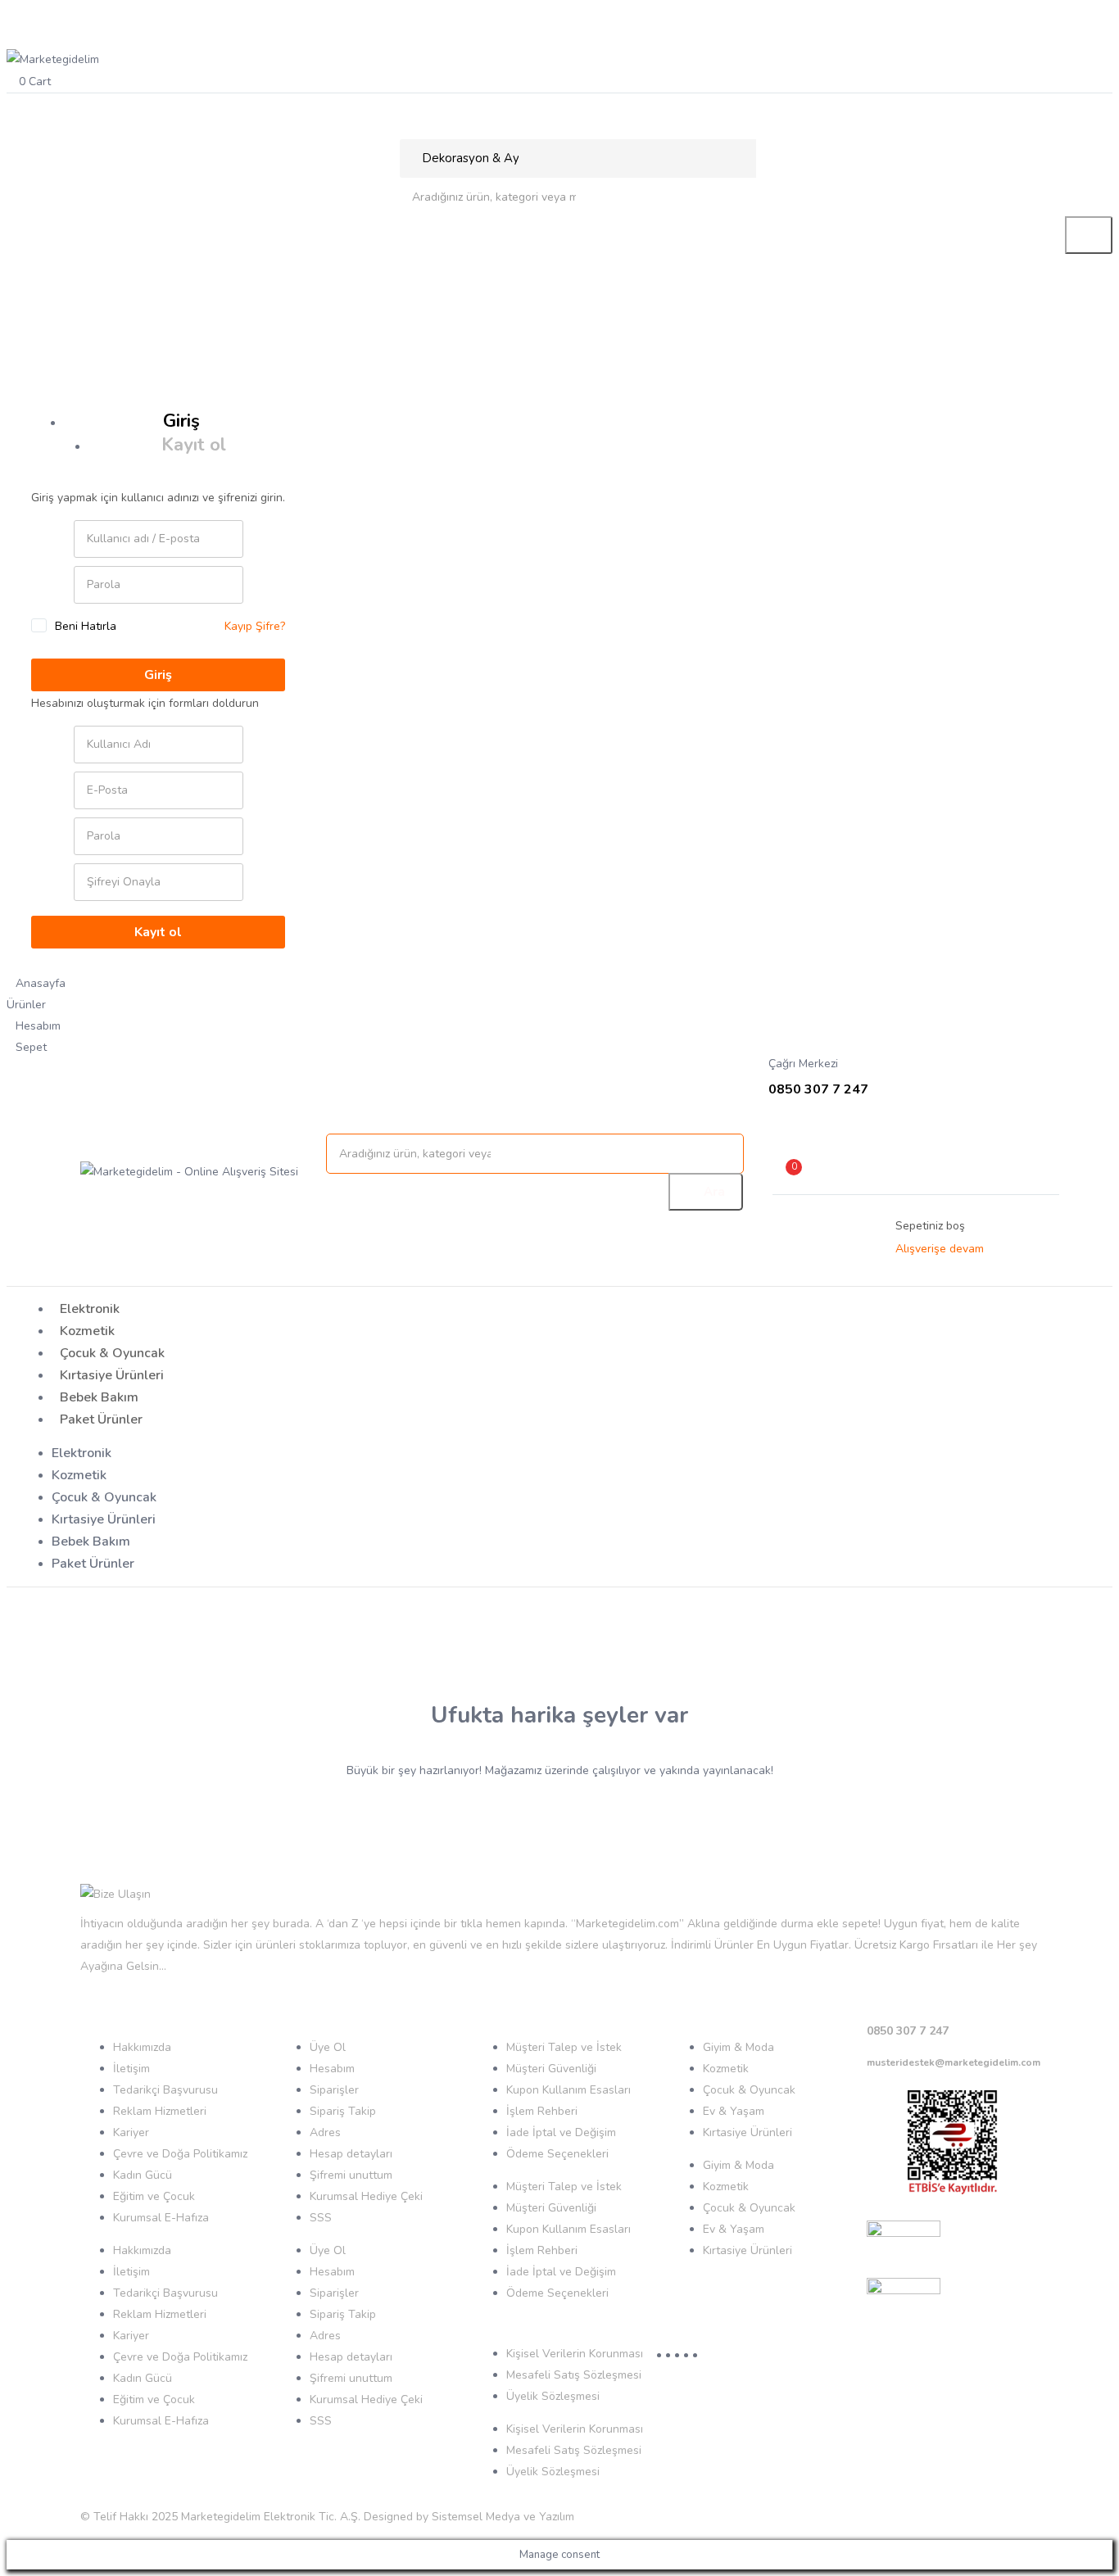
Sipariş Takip (343, 2111)
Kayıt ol (194, 445)
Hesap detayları (351, 2154)
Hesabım (332, 2069)
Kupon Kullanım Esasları (569, 2090)
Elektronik (90, 1309)
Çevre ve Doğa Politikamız (180, 2154)
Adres (325, 2132)
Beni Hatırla (86, 626)
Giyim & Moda (738, 2047)
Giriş (181, 421)
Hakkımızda (142, 2047)
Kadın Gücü (143, 2175)
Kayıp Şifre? (255, 626)
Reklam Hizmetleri (160, 2111)
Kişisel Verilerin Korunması (575, 2354)
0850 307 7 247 (908, 2031)
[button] (559, 81)
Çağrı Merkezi (803, 1064)
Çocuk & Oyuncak (112, 1353)
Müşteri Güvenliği (551, 2069)
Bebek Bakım (99, 1397)
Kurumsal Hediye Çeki (366, 2196)
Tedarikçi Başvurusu (165, 2090)
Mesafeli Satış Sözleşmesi (574, 2375)
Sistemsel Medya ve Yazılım (503, 2517)
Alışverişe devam (940, 1249)
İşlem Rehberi (542, 2111)
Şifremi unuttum (351, 2175)
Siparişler (334, 2090)
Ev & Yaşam (734, 2111)
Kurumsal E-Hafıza (161, 2218)
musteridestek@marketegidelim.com (954, 2062)
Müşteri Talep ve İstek (564, 2047)
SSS (321, 2218)
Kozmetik (87, 1331)
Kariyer (131, 2132)
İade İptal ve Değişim (561, 2132)
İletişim (131, 2069)
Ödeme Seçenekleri (557, 2154)
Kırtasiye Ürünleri (112, 1375)
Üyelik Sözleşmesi (553, 2396)
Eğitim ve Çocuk (154, 2196)
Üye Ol (328, 2047)
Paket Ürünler (101, 1419)
